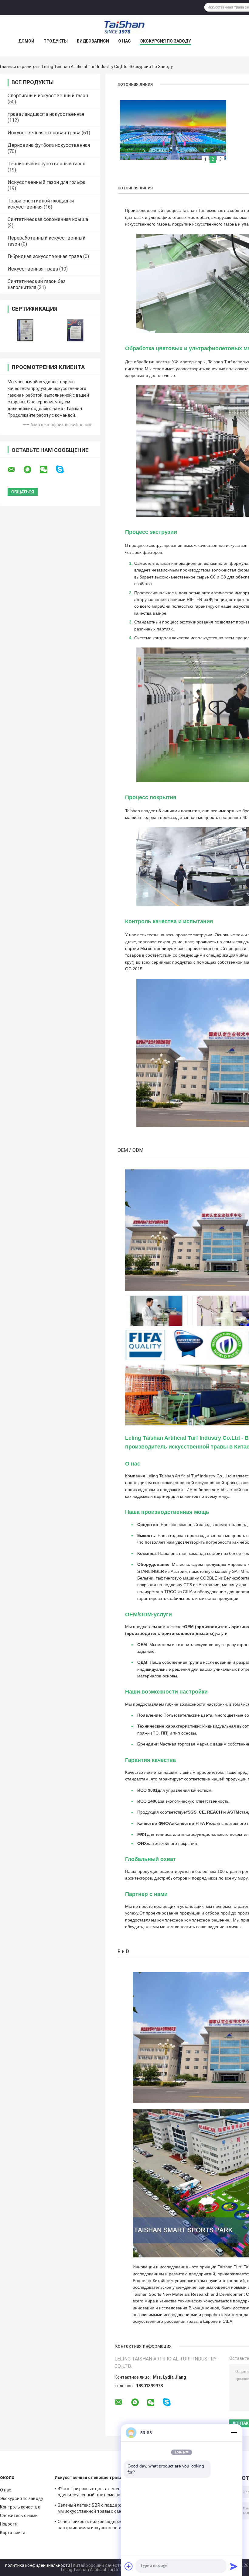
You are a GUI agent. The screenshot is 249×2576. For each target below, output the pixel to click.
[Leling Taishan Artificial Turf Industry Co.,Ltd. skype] (64, 470)
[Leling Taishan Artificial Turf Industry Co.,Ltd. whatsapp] (31, 470)
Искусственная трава (33, 269)
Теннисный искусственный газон (46, 164)
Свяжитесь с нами (19, 2516)
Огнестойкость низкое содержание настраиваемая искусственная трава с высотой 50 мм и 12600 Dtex (99, 2526)
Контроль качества (20, 2507)
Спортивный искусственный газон (48, 96)
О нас (124, 41)
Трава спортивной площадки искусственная (41, 204)
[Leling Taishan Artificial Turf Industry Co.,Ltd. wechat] (47, 470)
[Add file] (129, 2566)
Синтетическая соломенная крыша (48, 219)
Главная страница (18, 67)
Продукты (56, 41)
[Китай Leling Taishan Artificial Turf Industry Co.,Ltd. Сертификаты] (25, 330)
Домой (26, 41)
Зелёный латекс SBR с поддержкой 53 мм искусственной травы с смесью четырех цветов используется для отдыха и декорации (97, 2509)
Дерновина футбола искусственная (49, 145)
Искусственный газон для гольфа (46, 182)
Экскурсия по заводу (165, 41)
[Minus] (234, 2433)
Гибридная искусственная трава (45, 256)
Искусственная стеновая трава (44, 133)
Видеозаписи (93, 41)
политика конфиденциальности (38, 2565)
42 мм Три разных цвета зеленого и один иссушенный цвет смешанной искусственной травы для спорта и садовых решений (94, 2493)
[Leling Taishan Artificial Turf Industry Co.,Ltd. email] (15, 470)
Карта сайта (13, 2533)
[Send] (234, 2566)
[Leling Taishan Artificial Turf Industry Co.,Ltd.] (124, 27)
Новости (9, 2524)
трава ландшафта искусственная (46, 114)
